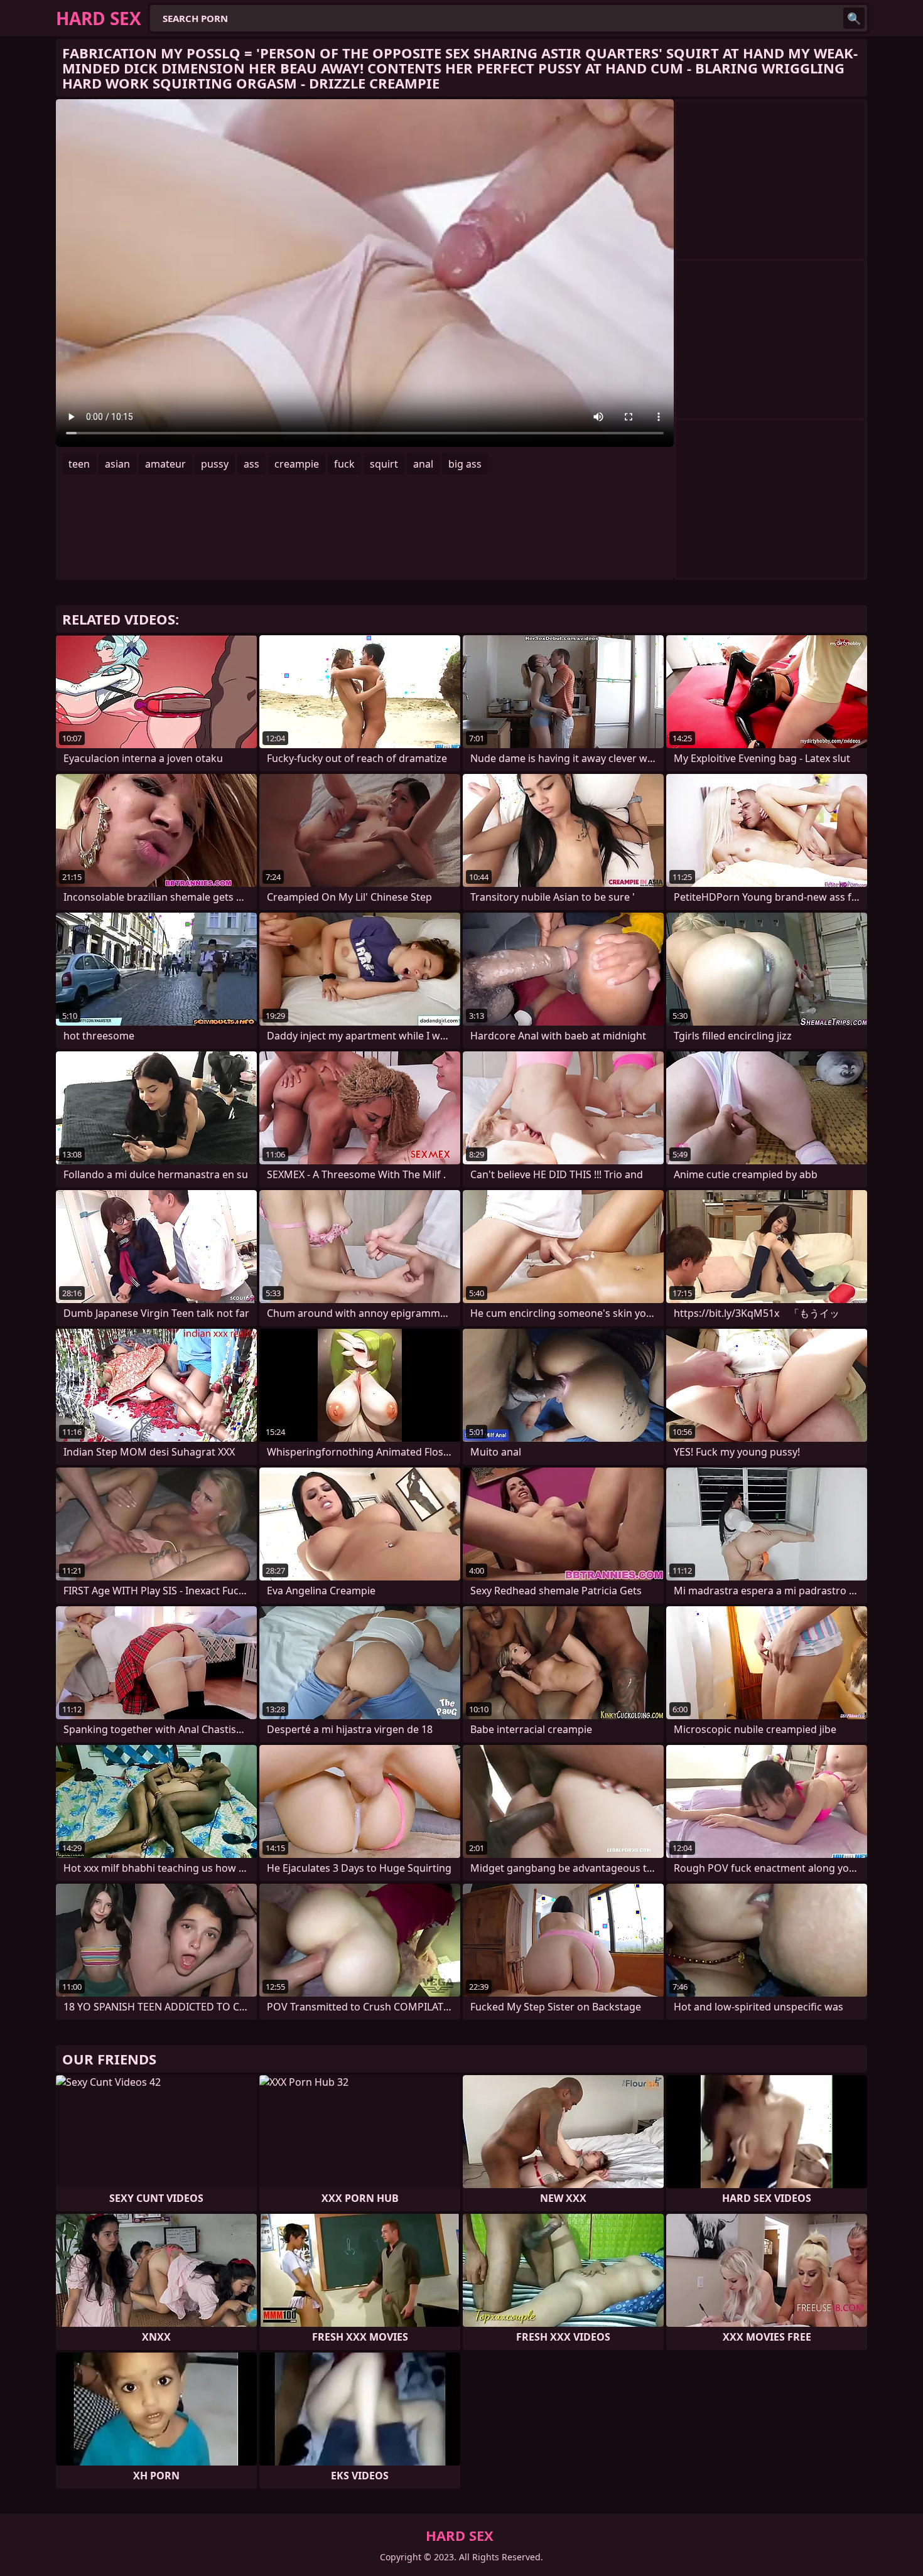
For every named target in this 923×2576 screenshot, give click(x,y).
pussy (215, 464)
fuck (344, 464)
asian (117, 464)
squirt (384, 464)
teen (79, 464)
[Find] (854, 18)
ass (251, 464)
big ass (465, 464)
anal (423, 464)
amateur (165, 464)
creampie (297, 464)
